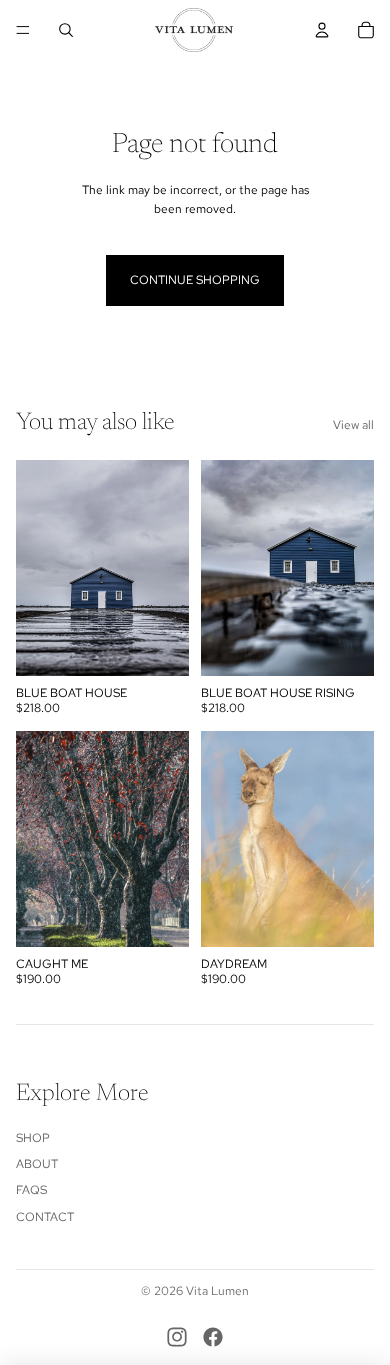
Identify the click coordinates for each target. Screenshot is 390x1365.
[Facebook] (213, 1337)
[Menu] (23, 30)
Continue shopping (195, 280)
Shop (33, 1138)
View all (353, 425)
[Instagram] (177, 1337)
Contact (45, 1217)
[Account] (322, 30)
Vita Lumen (217, 1291)
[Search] (66, 30)
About (37, 1164)
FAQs (31, 1190)
